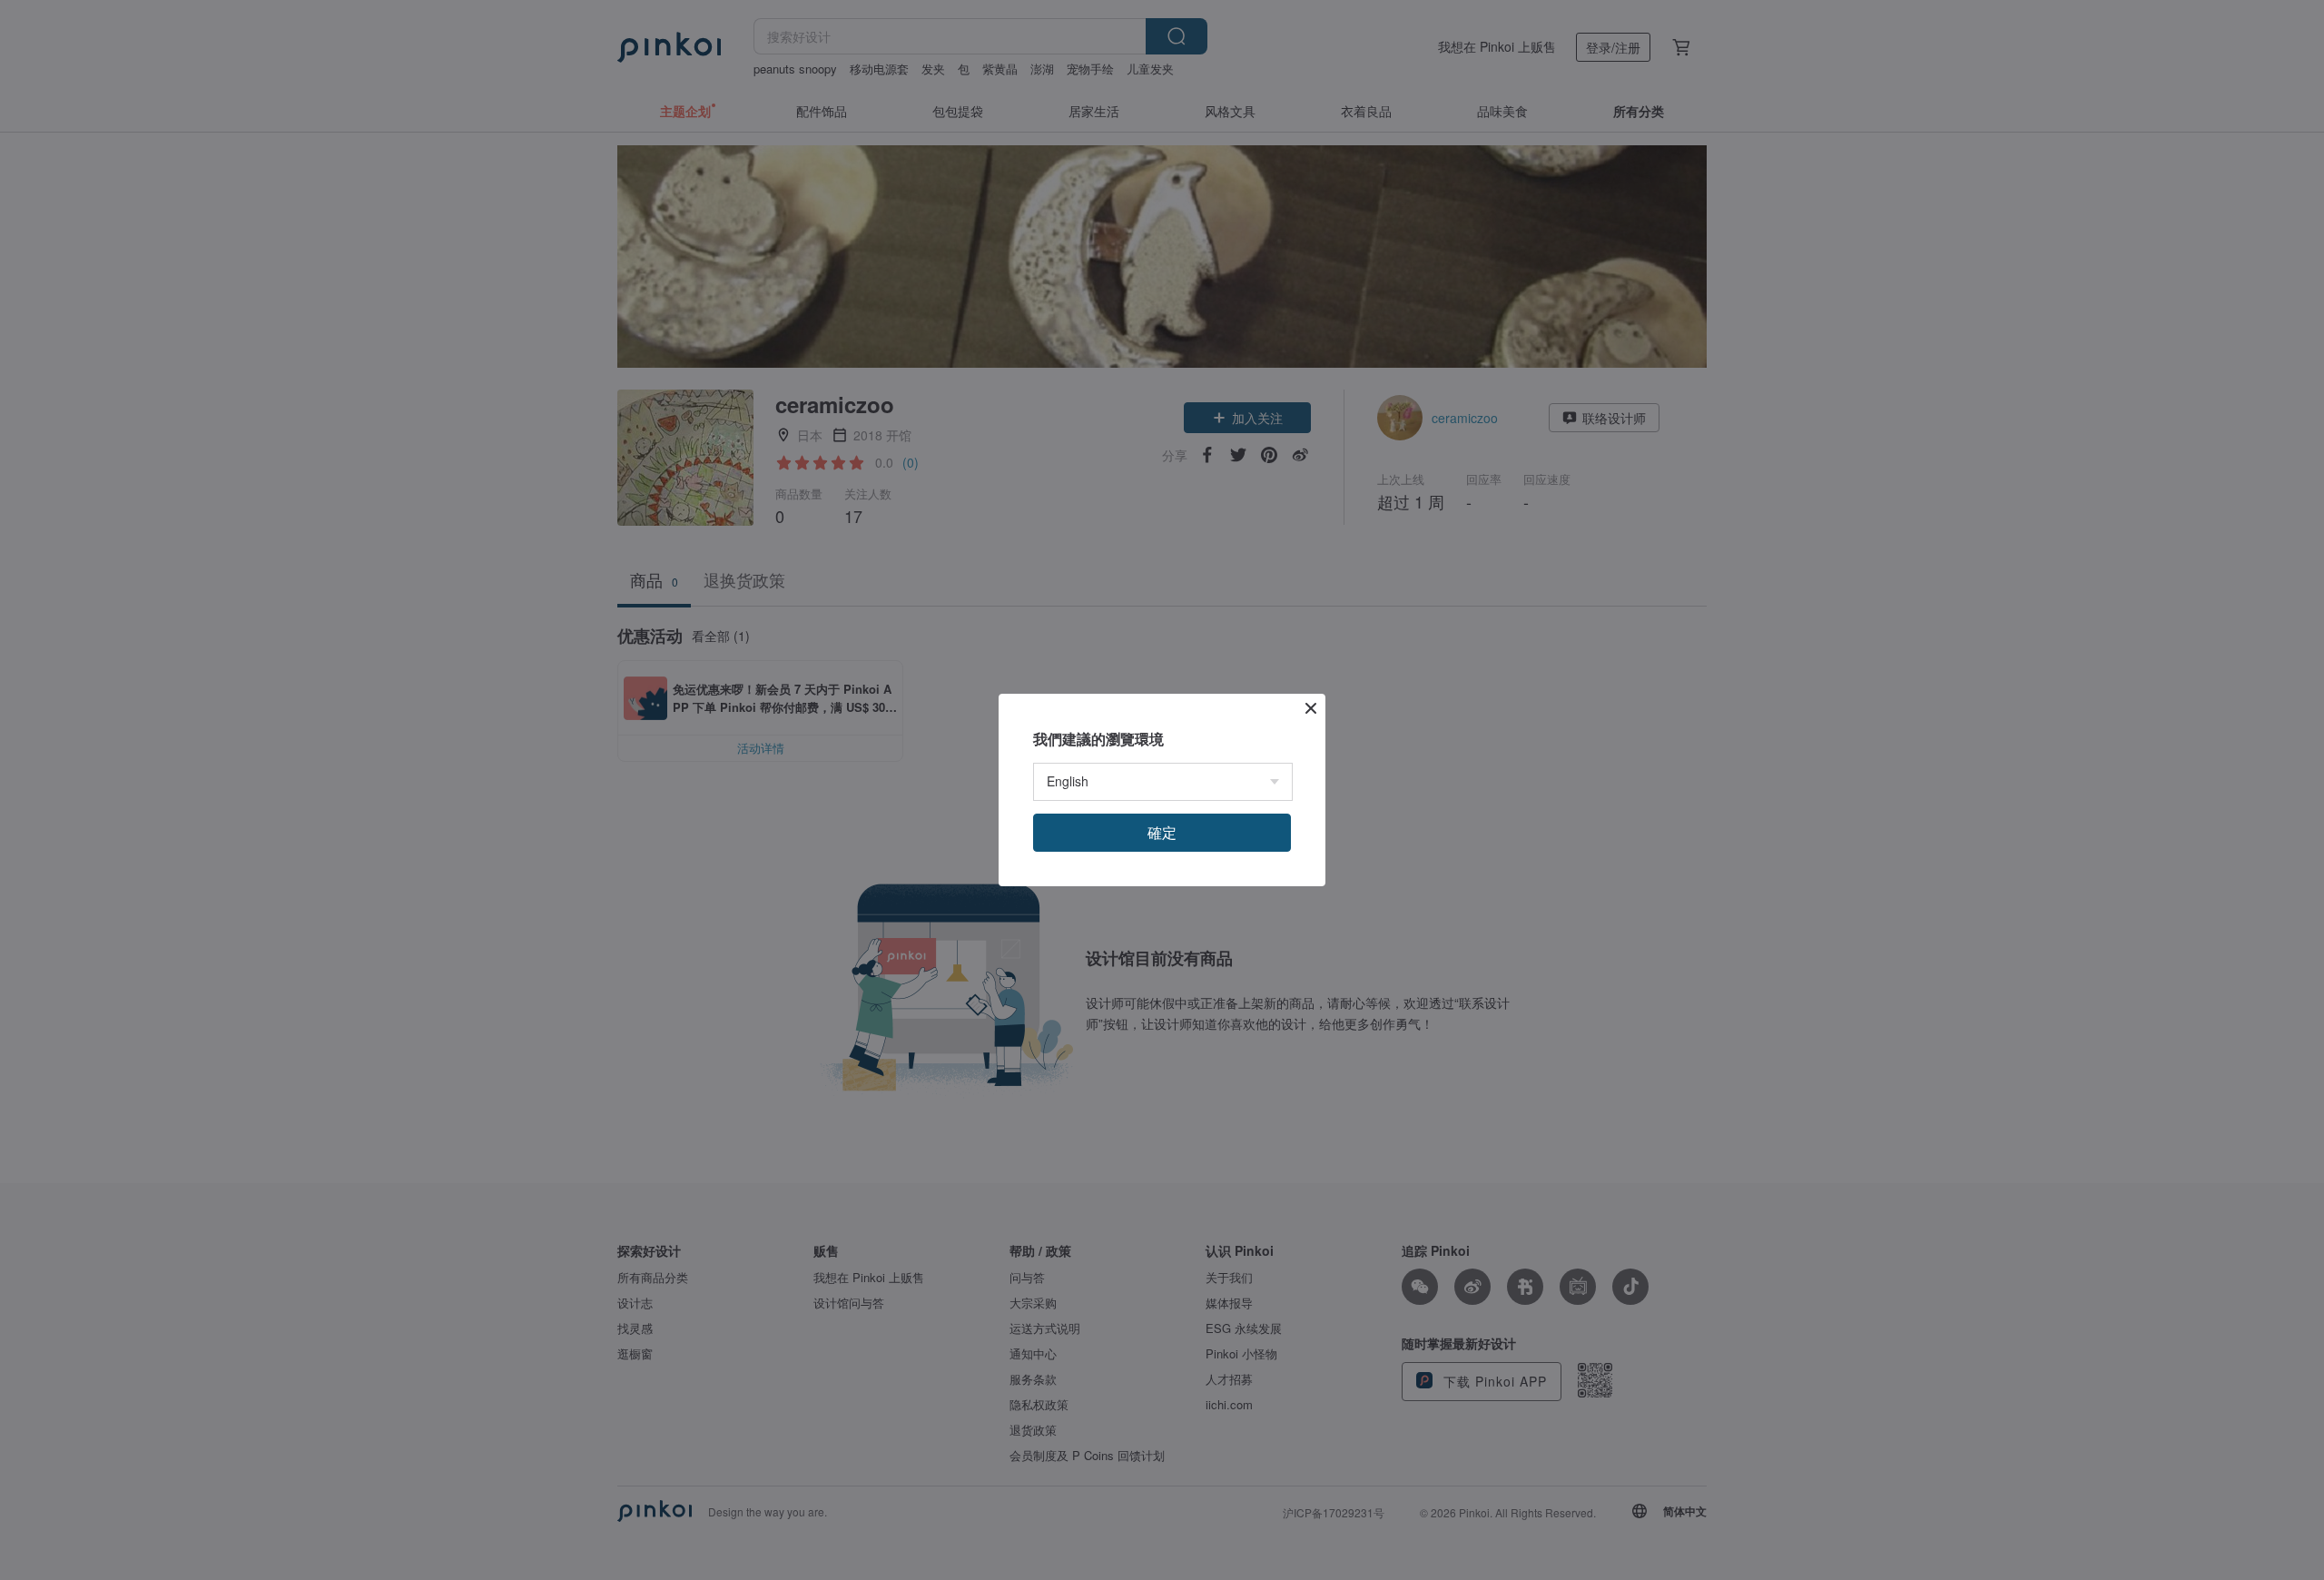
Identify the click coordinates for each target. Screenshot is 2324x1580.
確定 (1162, 832)
